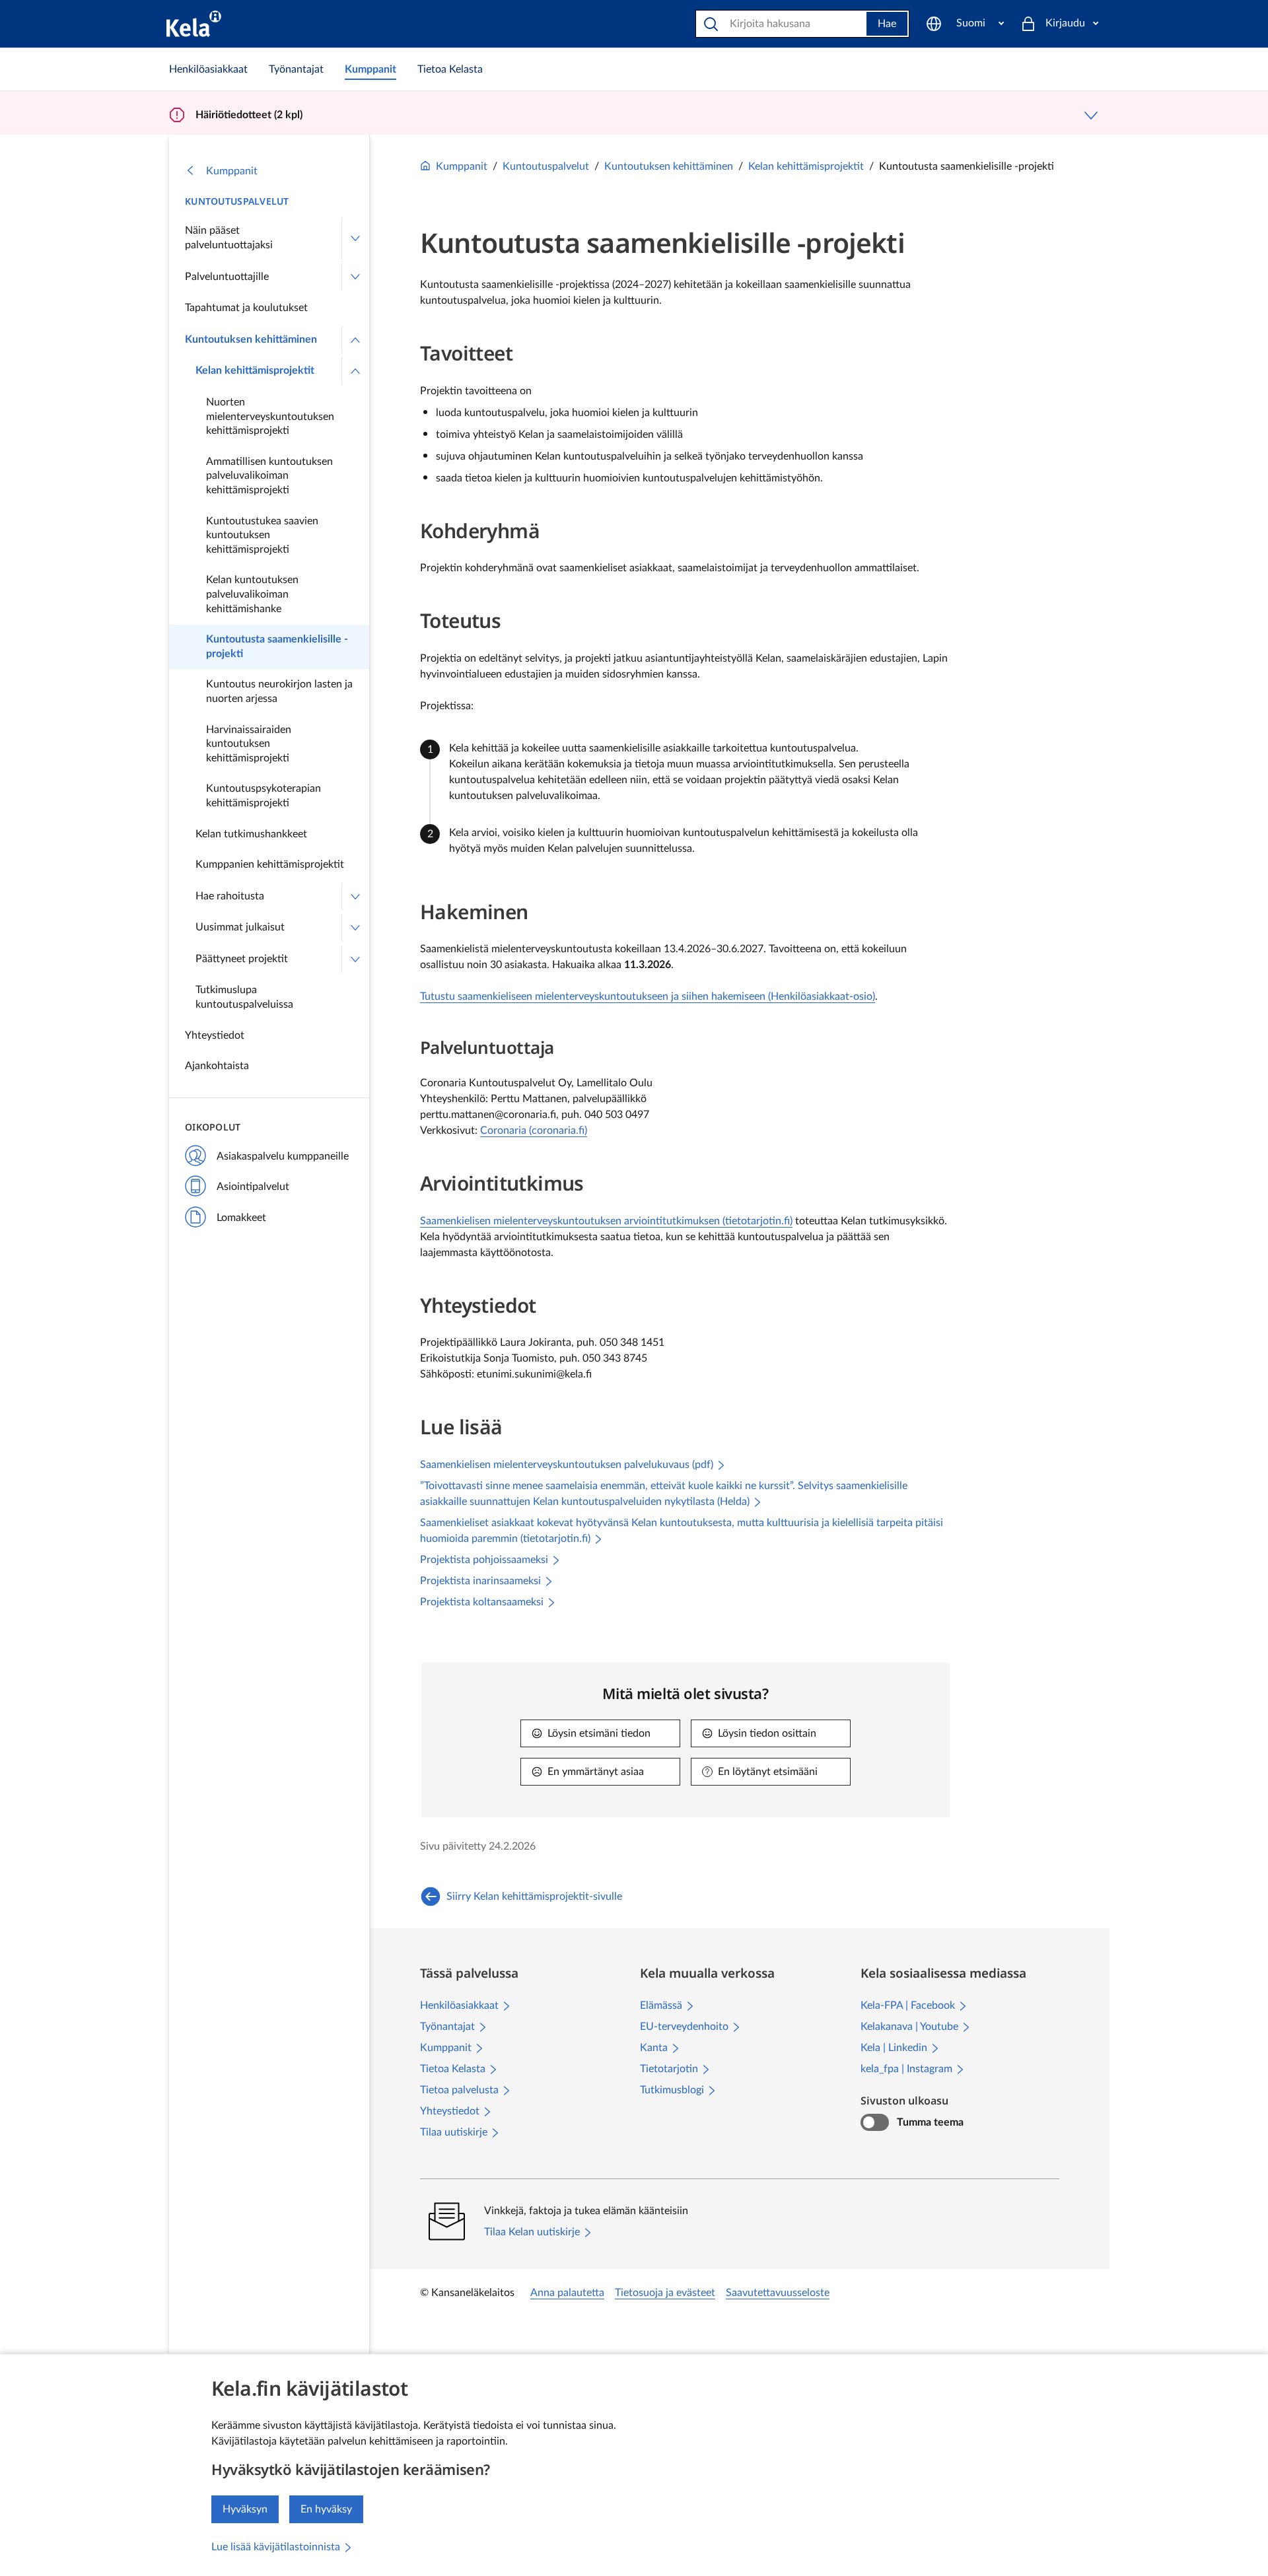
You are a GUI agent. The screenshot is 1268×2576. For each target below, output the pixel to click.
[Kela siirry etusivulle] (194, 24)
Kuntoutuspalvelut (237, 201)
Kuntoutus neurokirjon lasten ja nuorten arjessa (279, 691)
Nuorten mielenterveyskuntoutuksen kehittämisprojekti (270, 416)
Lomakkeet (241, 1218)
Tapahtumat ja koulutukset (246, 308)
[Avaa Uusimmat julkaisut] (355, 928)
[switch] (875, 2122)
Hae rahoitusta (230, 896)
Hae (887, 24)
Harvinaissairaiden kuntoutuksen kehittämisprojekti (249, 744)
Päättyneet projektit (242, 959)
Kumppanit (232, 171)
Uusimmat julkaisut (240, 927)
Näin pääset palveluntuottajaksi (229, 238)
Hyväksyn (245, 2509)
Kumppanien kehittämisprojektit (270, 864)
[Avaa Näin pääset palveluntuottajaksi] (355, 238)
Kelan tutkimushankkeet (251, 834)
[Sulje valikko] (355, 340)
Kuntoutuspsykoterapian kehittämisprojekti (264, 796)
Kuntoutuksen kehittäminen (251, 339)
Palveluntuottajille (227, 277)
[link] (208, 69)
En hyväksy (326, 2509)
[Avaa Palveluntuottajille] (355, 277)
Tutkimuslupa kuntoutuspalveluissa (244, 997)
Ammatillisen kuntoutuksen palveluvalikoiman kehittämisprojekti (269, 476)
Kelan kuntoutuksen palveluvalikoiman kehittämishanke (252, 594)
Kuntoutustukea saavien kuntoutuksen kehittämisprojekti (262, 535)
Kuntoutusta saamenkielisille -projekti (277, 646)
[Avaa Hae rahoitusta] (355, 897)
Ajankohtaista (217, 1066)
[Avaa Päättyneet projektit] (355, 959)
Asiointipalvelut (253, 1187)
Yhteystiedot (215, 1035)
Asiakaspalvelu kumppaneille (283, 1156)
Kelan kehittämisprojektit (255, 370)
